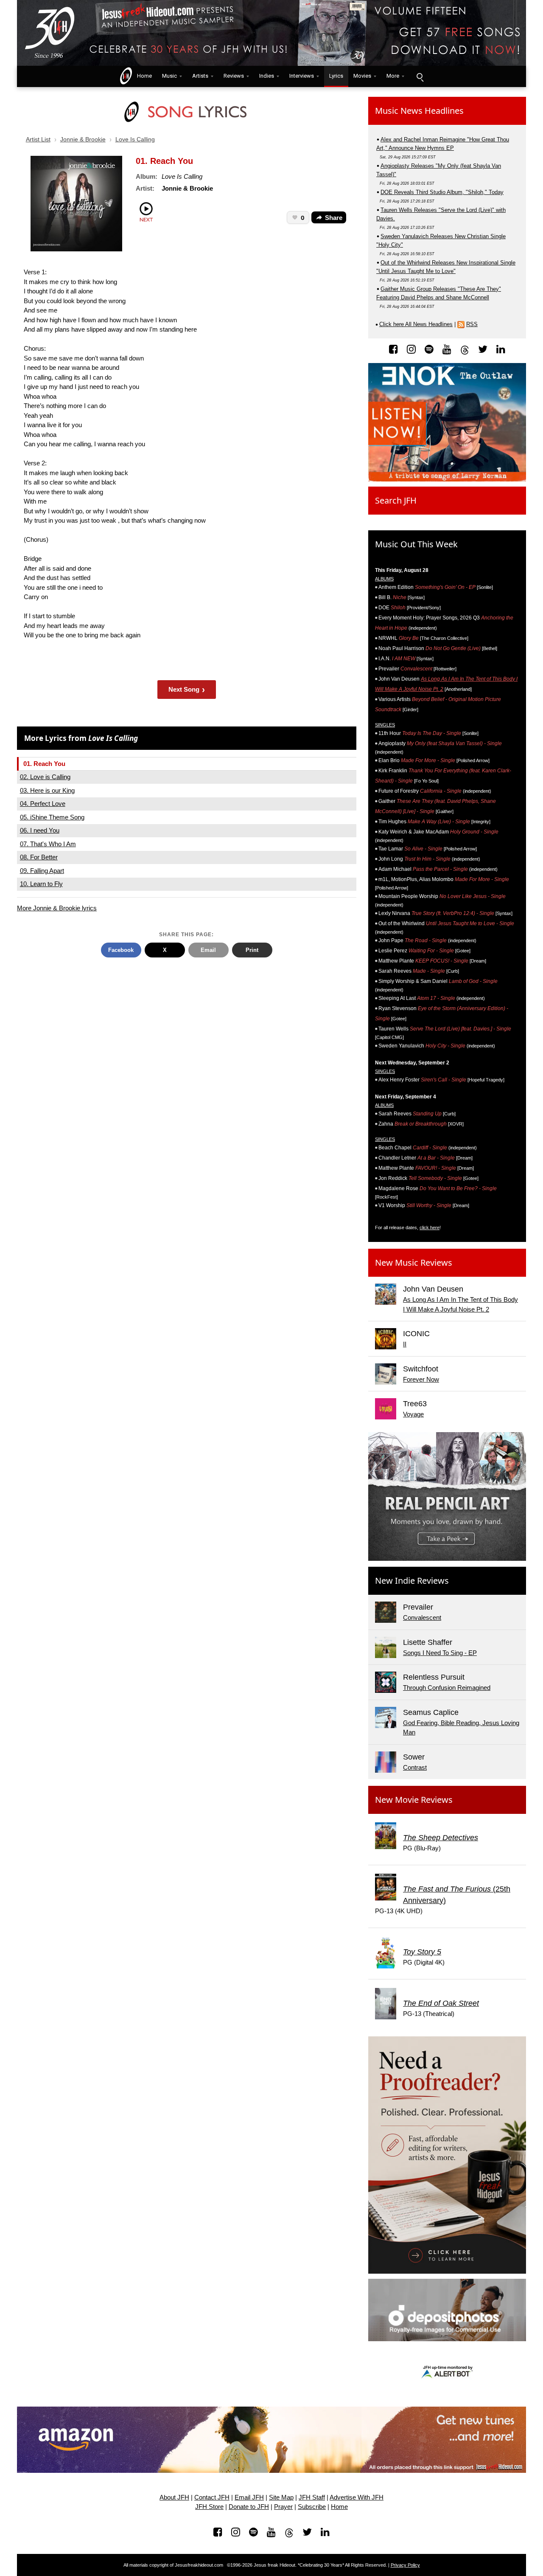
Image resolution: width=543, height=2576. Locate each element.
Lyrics (336, 76)
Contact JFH (212, 2497)
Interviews (302, 76)
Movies (362, 76)
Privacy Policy (405, 2565)
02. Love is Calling (45, 777)
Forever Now (421, 1379)
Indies (267, 76)
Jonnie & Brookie (83, 139)
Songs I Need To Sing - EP (440, 1653)
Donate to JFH (249, 2507)
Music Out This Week (416, 544)
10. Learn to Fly (41, 884)
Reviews (234, 76)
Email (208, 950)
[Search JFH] (420, 76)
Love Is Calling (135, 139)
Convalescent (422, 1617)
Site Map (281, 2497)
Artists (200, 76)
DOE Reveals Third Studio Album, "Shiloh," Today (442, 192)
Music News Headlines (419, 111)
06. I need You (40, 830)
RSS (472, 324)
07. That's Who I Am (48, 844)
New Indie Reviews (412, 1581)
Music (169, 76)
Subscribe (312, 2507)
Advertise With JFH (357, 2497)
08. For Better (39, 857)
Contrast (415, 1767)
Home (143, 76)
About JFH (174, 2497)
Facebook (121, 950)
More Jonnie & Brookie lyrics (57, 908)
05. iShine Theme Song (52, 817)
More (393, 76)
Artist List (38, 139)
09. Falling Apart (42, 871)
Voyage (413, 1414)
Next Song (187, 689)
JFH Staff (312, 2497)
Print (252, 950)
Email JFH (249, 2497)
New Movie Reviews (414, 1800)
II (405, 1344)
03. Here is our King (47, 790)
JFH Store (209, 2507)
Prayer (283, 2507)
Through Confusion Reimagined (447, 1688)
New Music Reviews (414, 1263)
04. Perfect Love (43, 804)
